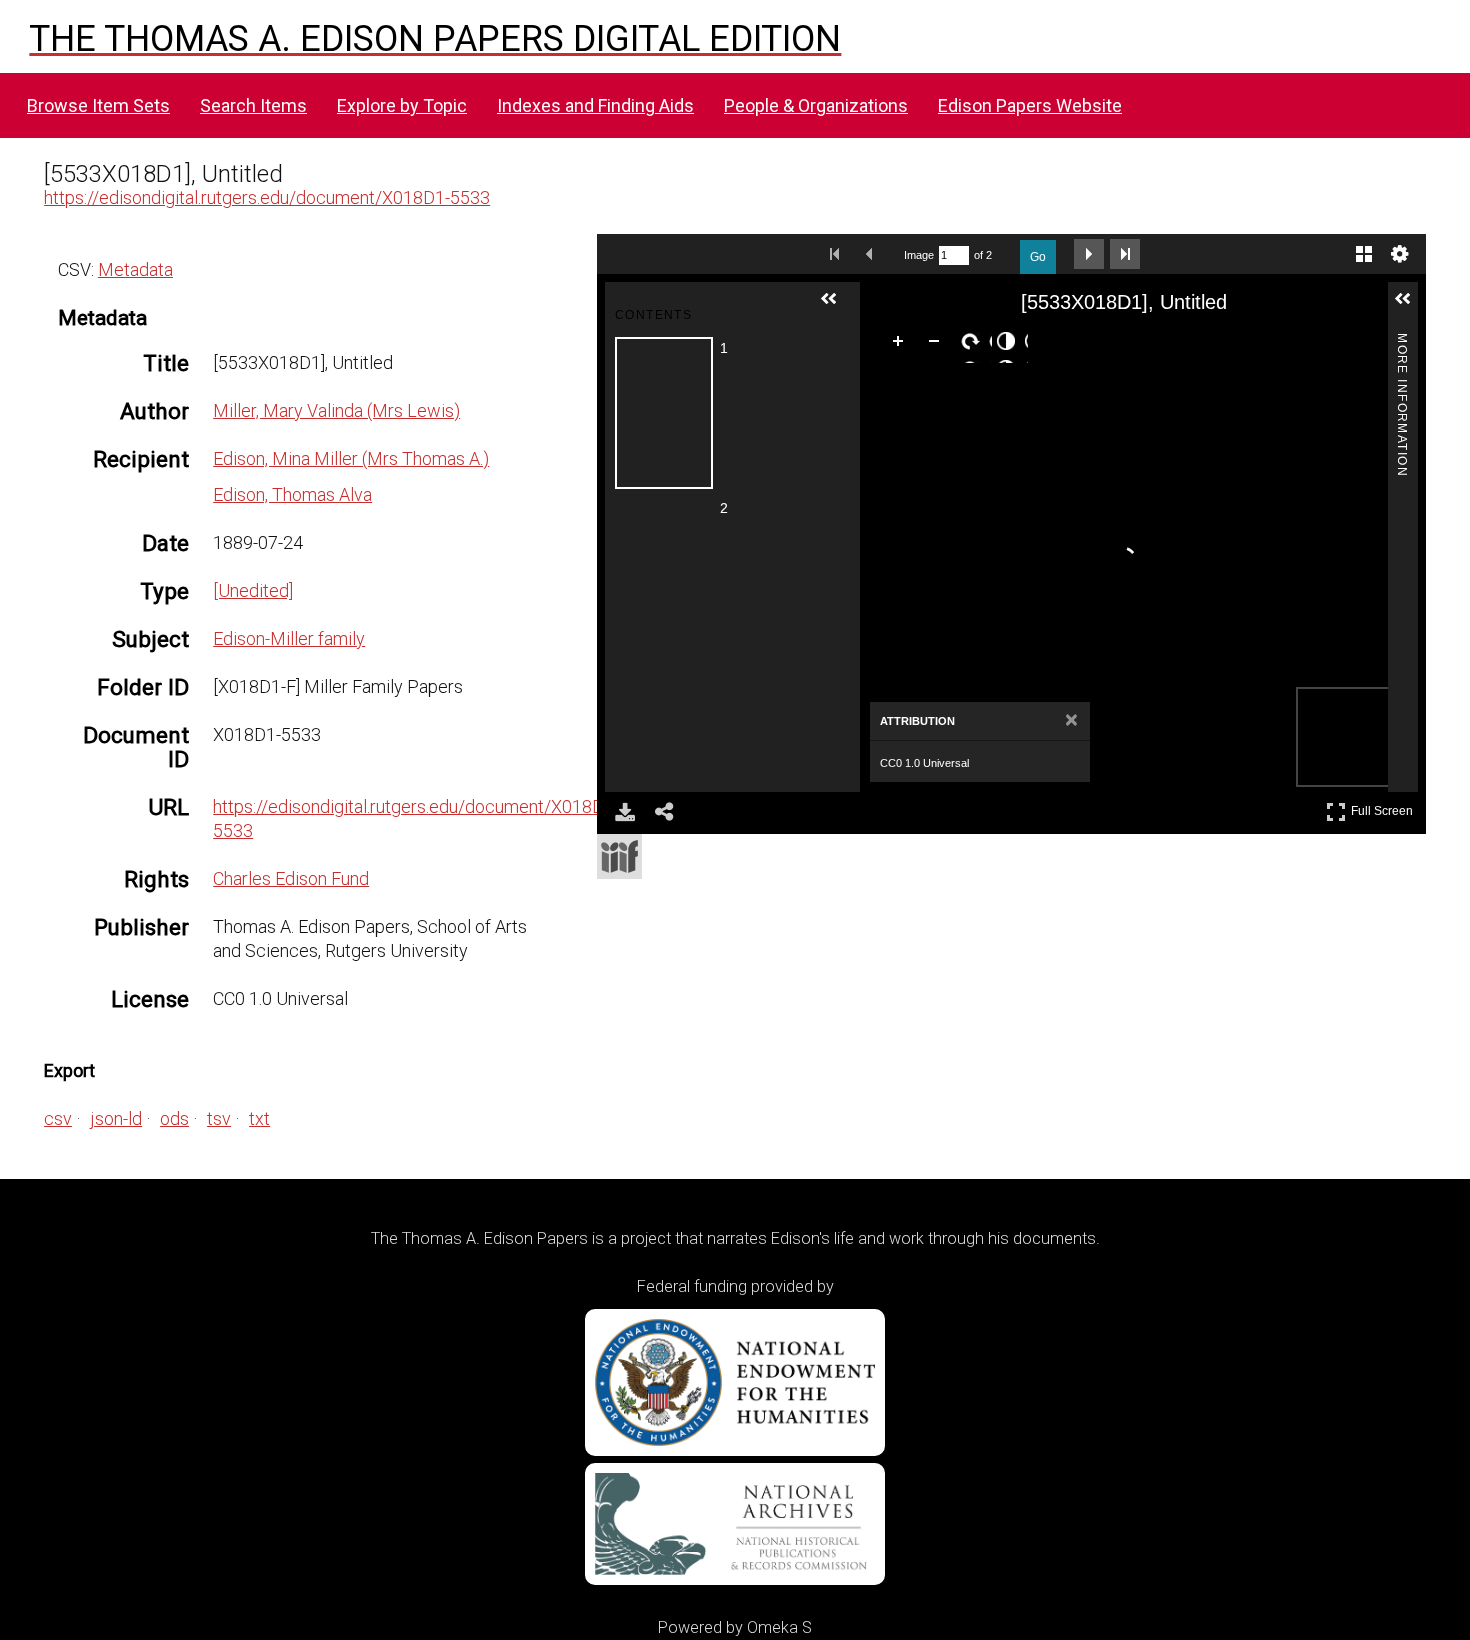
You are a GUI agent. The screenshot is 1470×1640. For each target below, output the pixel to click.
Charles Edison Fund (291, 878)
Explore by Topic (402, 105)
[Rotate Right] (974, 345)
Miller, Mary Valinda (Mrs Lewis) (336, 410)
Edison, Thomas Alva (292, 494)
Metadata (135, 269)
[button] (837, 307)
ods (174, 1118)
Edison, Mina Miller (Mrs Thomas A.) (351, 458)
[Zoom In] (902, 345)
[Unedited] (253, 590)
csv (58, 1118)
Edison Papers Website (1030, 105)
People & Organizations (816, 105)
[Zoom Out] (938, 345)
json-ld (116, 1118)
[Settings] (1400, 254)
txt (259, 1118)
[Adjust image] (1010, 345)
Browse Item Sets (98, 105)
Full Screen (1384, 807)
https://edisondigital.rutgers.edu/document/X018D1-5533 (267, 197)
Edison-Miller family (289, 638)
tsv (219, 1118)
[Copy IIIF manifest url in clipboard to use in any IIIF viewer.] (619, 856)
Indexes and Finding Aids (595, 105)
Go (1038, 257)
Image (919, 255)
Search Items (253, 105)
